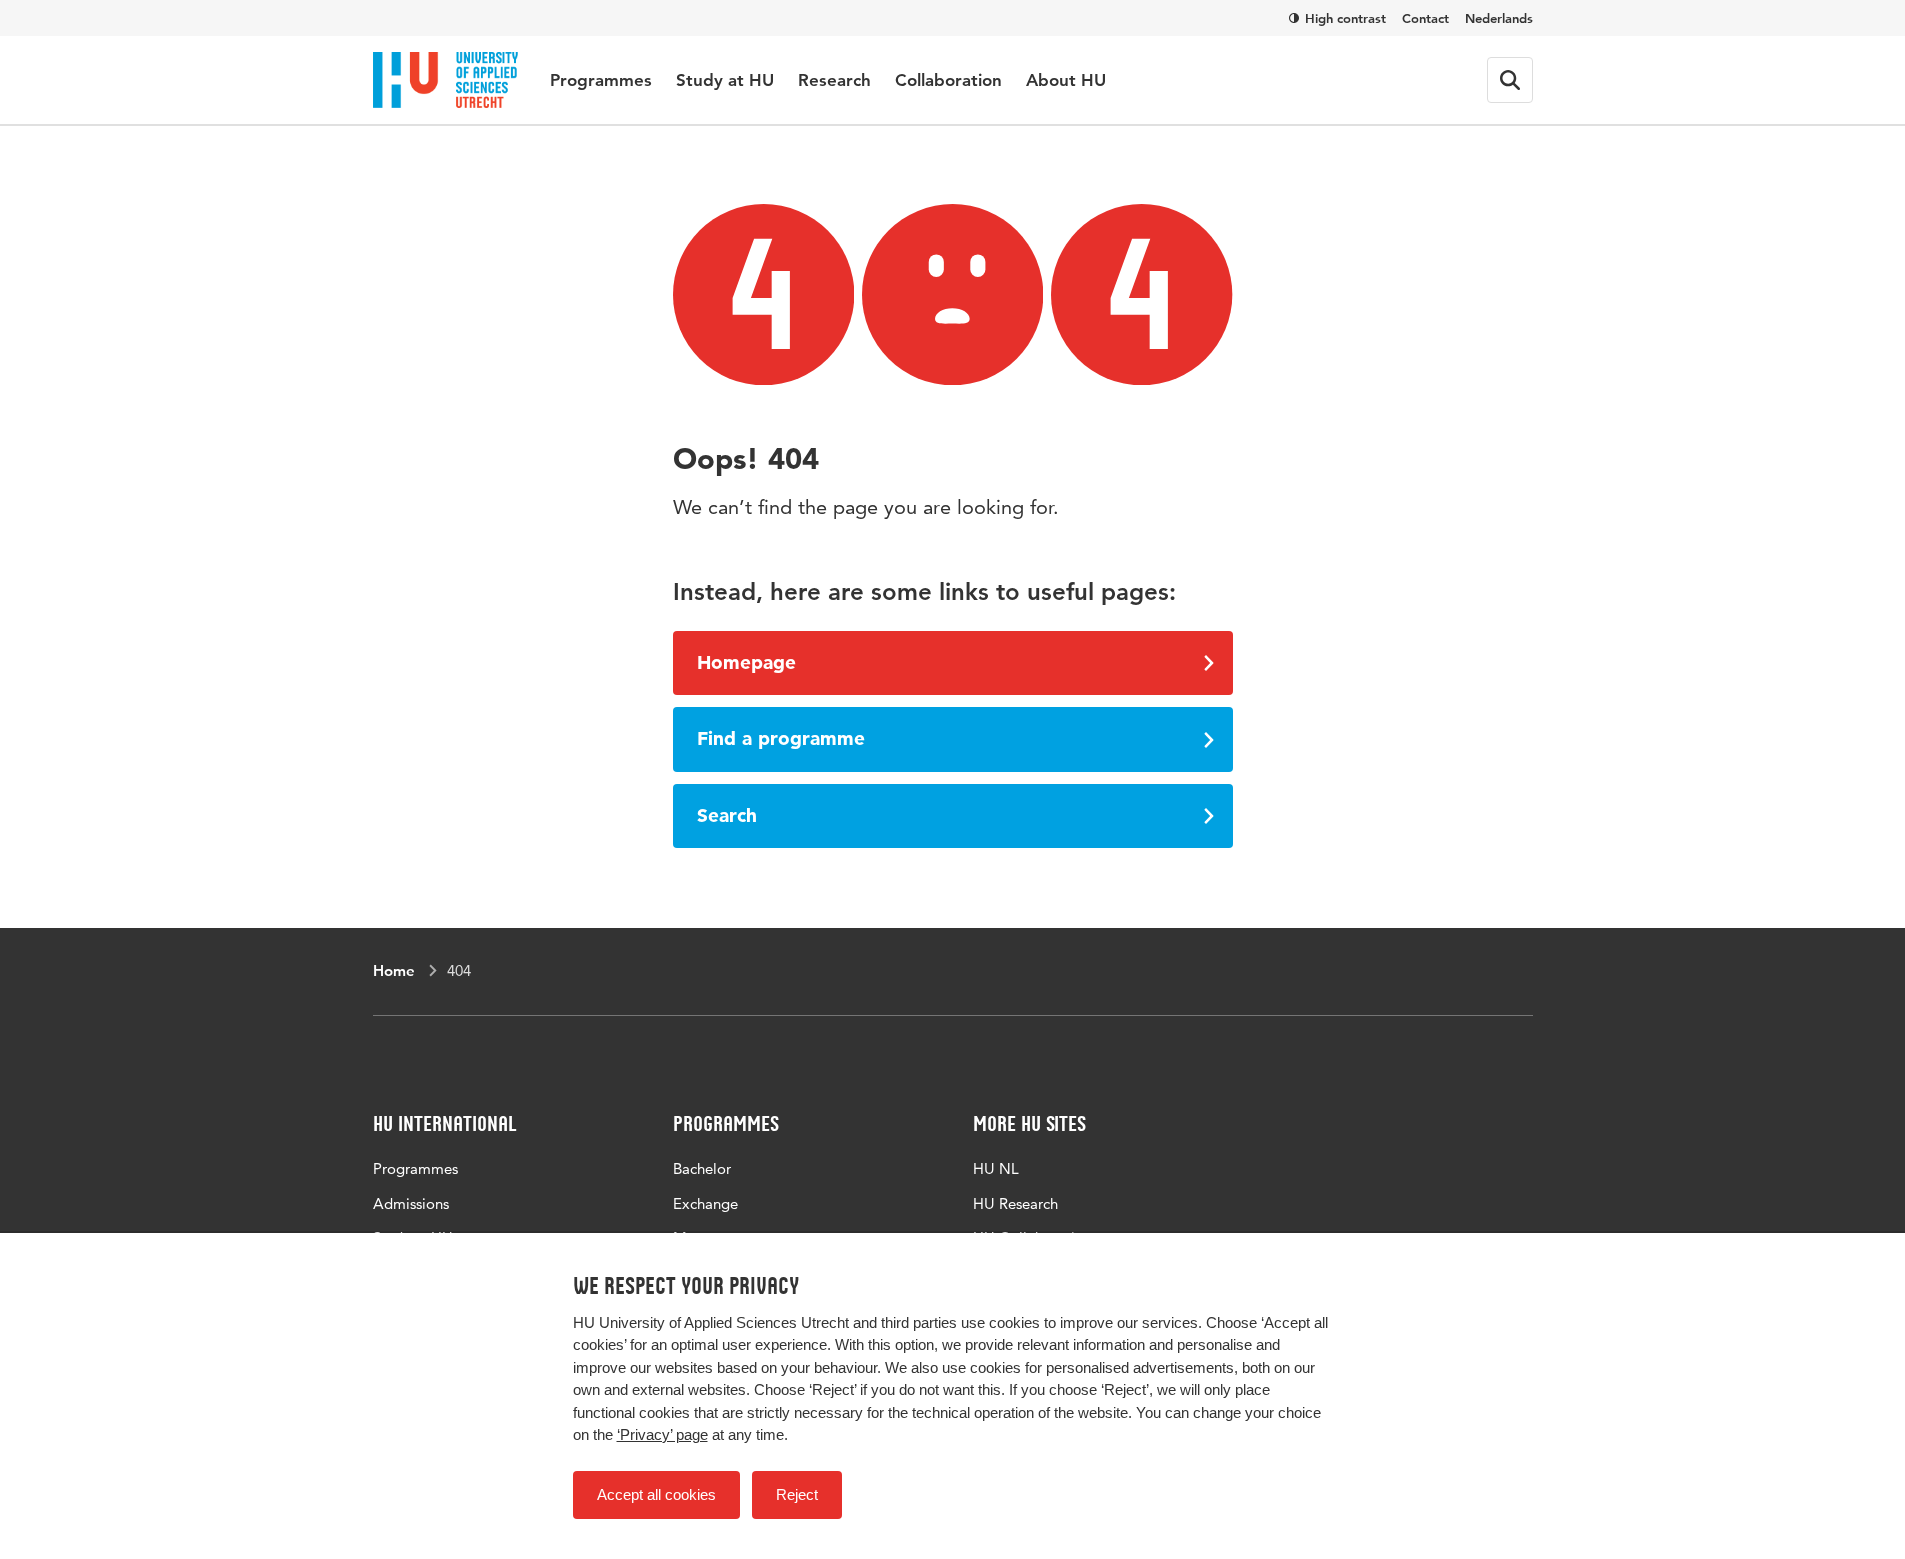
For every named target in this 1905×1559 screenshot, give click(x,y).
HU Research (1015, 1203)
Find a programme (781, 738)
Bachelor (702, 1168)
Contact (1425, 18)
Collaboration (948, 80)
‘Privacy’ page (662, 1434)
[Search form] (1510, 80)
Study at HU (725, 80)
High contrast (1345, 18)
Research (834, 80)
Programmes (601, 80)
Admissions (411, 1203)
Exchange (705, 1203)
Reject (797, 1494)
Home (394, 970)
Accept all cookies (656, 1494)
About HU (1066, 80)
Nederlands (1499, 18)
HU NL (996, 1168)
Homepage (746, 662)
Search (727, 815)
